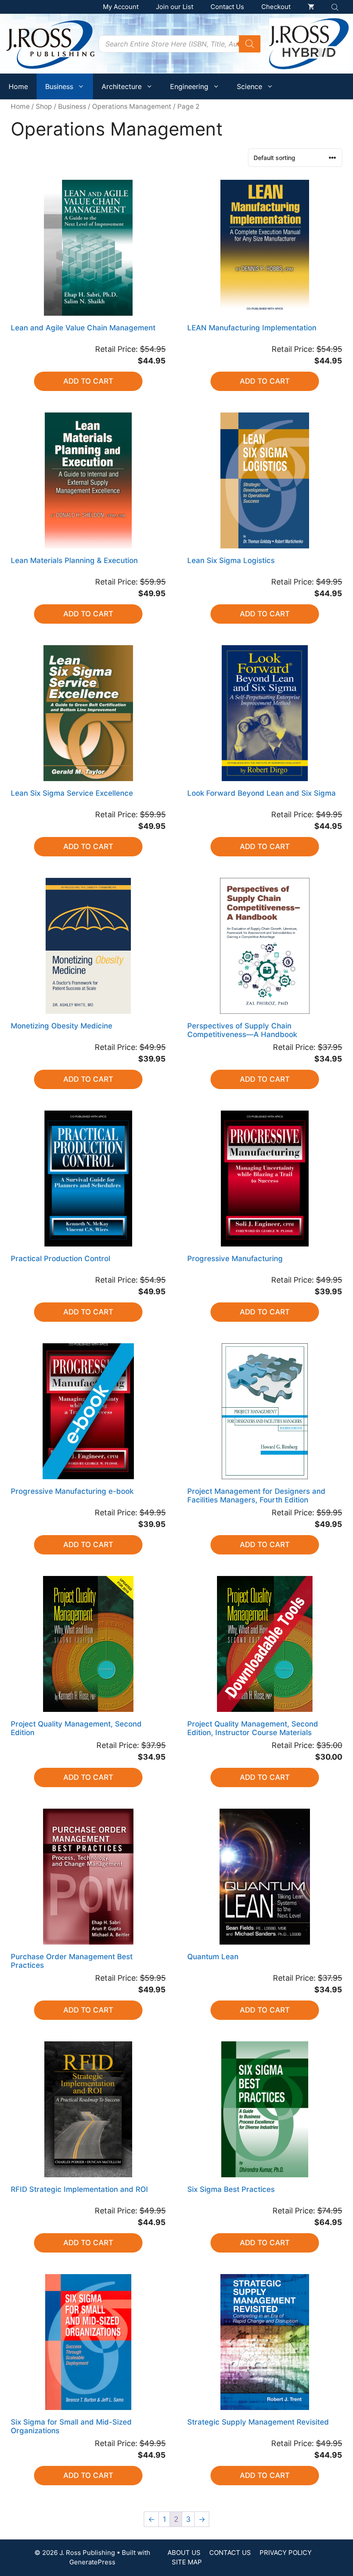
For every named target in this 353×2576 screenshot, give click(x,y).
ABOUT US (184, 2553)
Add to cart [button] (88, 381)
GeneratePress (92, 2562)
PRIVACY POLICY (286, 2553)
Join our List (175, 7)
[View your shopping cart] (311, 7)
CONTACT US (230, 2553)
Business (59, 86)
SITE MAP (187, 2562)
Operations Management (132, 106)
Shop (44, 106)
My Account (121, 7)
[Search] (250, 44)
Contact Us (227, 7)
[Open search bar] (336, 7)
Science (249, 86)
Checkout (276, 7)
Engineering (189, 86)
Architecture (122, 86)
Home (18, 86)
